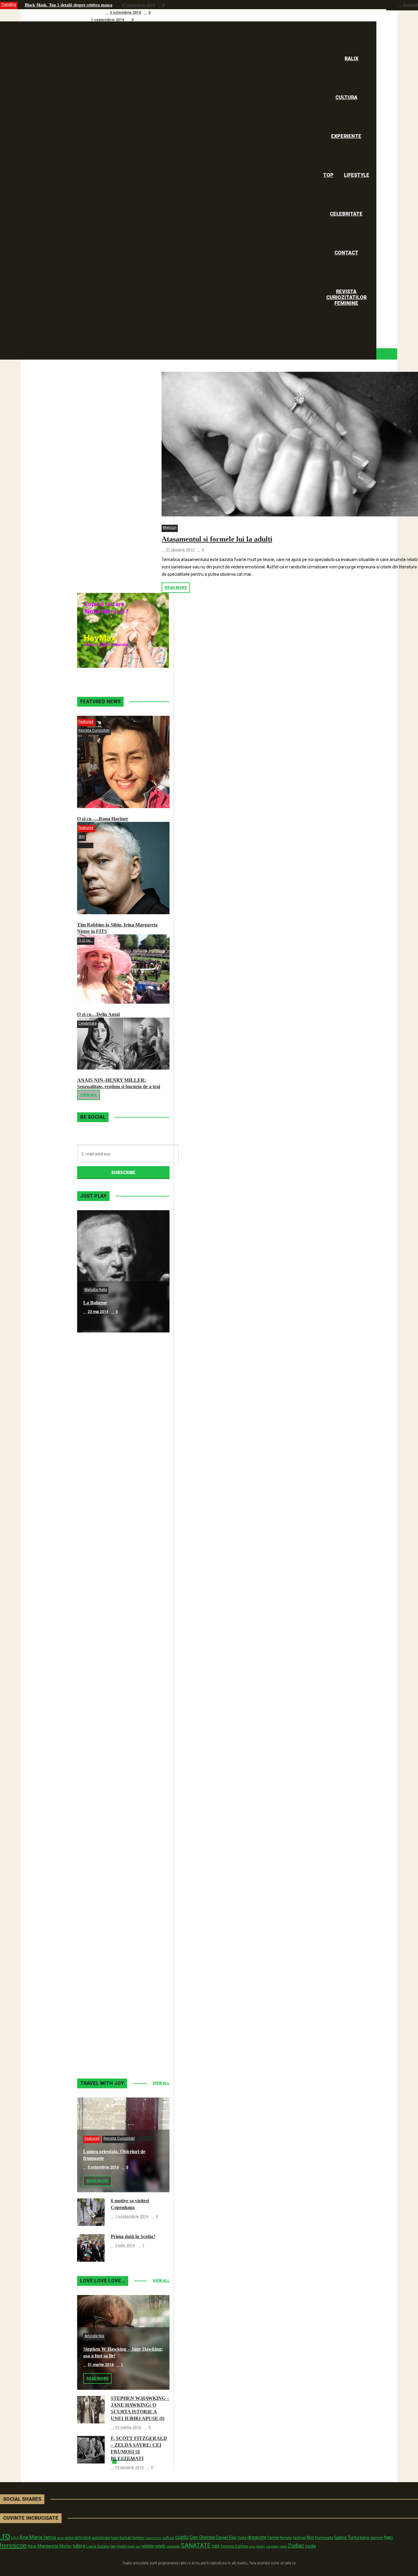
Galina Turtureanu (352, 2537)
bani (115, 2538)
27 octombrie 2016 (138, 5)
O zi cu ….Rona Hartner (103, 819)
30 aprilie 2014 (100, 1556)
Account (411, 5)
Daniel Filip (226, 2537)
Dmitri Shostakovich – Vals (111, 1914)
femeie (286, 2538)
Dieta (242, 2538)
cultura (168, 2538)
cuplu (182, 2537)
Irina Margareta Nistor (50, 2546)
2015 (15, 2538)
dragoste (257, 2537)
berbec (138, 2538)
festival (299, 2538)
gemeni (377, 2538)
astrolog (83, 2537)
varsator (272, 2546)
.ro (5, 2536)
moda (121, 2546)
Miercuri (170, 527)
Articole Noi (94, 2336)
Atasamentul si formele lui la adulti (217, 539)
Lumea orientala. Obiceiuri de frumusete (63, 12)
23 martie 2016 (128, 2427)
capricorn (153, 2538)
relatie (147, 2546)
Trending (9, 5)
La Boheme (95, 1303)
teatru (261, 2546)
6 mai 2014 (97, 1434)
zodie (311, 2546)
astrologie (101, 2537)
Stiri (82, 837)
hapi (388, 2537)
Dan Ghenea (202, 2537)
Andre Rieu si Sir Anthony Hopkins (120, 1670)
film (310, 2537)
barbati (126, 2538)
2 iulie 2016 (125, 2245)
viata (283, 2546)
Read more (176, 588)
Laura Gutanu (98, 2546)
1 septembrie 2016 (108, 20)
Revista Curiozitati (94, 730)
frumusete (324, 2538)
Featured (86, 722)
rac (138, 2546)
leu (113, 2546)
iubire (79, 2546)
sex (216, 2546)
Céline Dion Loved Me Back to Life (120, 1547)
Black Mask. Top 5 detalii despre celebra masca (69, 5)
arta (60, 2538)
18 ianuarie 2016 (129, 2467)
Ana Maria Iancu (38, 2537)
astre (69, 2538)
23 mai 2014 (98, 1312)
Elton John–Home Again (109, 2036)
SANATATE (196, 2546)
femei (273, 2538)
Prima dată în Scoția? (133, 2236)
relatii (160, 2546)
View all (89, 1095)
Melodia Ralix (96, 1290)
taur (252, 2546)
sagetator (173, 2546)
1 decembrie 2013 (104, 1923)
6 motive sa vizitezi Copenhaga (53, 20)
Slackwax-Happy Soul (106, 1792)
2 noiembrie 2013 (103, 2046)
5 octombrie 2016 (125, 13)
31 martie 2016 (101, 2365)
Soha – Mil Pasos (101, 1425)
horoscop (13, 2545)
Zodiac (296, 2546)
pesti (131, 2546)
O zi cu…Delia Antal (98, 1014)
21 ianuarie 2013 (180, 550)
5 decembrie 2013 (104, 1801)
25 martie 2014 (101, 1679)
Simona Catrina (234, 2546)
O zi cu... (86, 940)
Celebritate (88, 1023)
